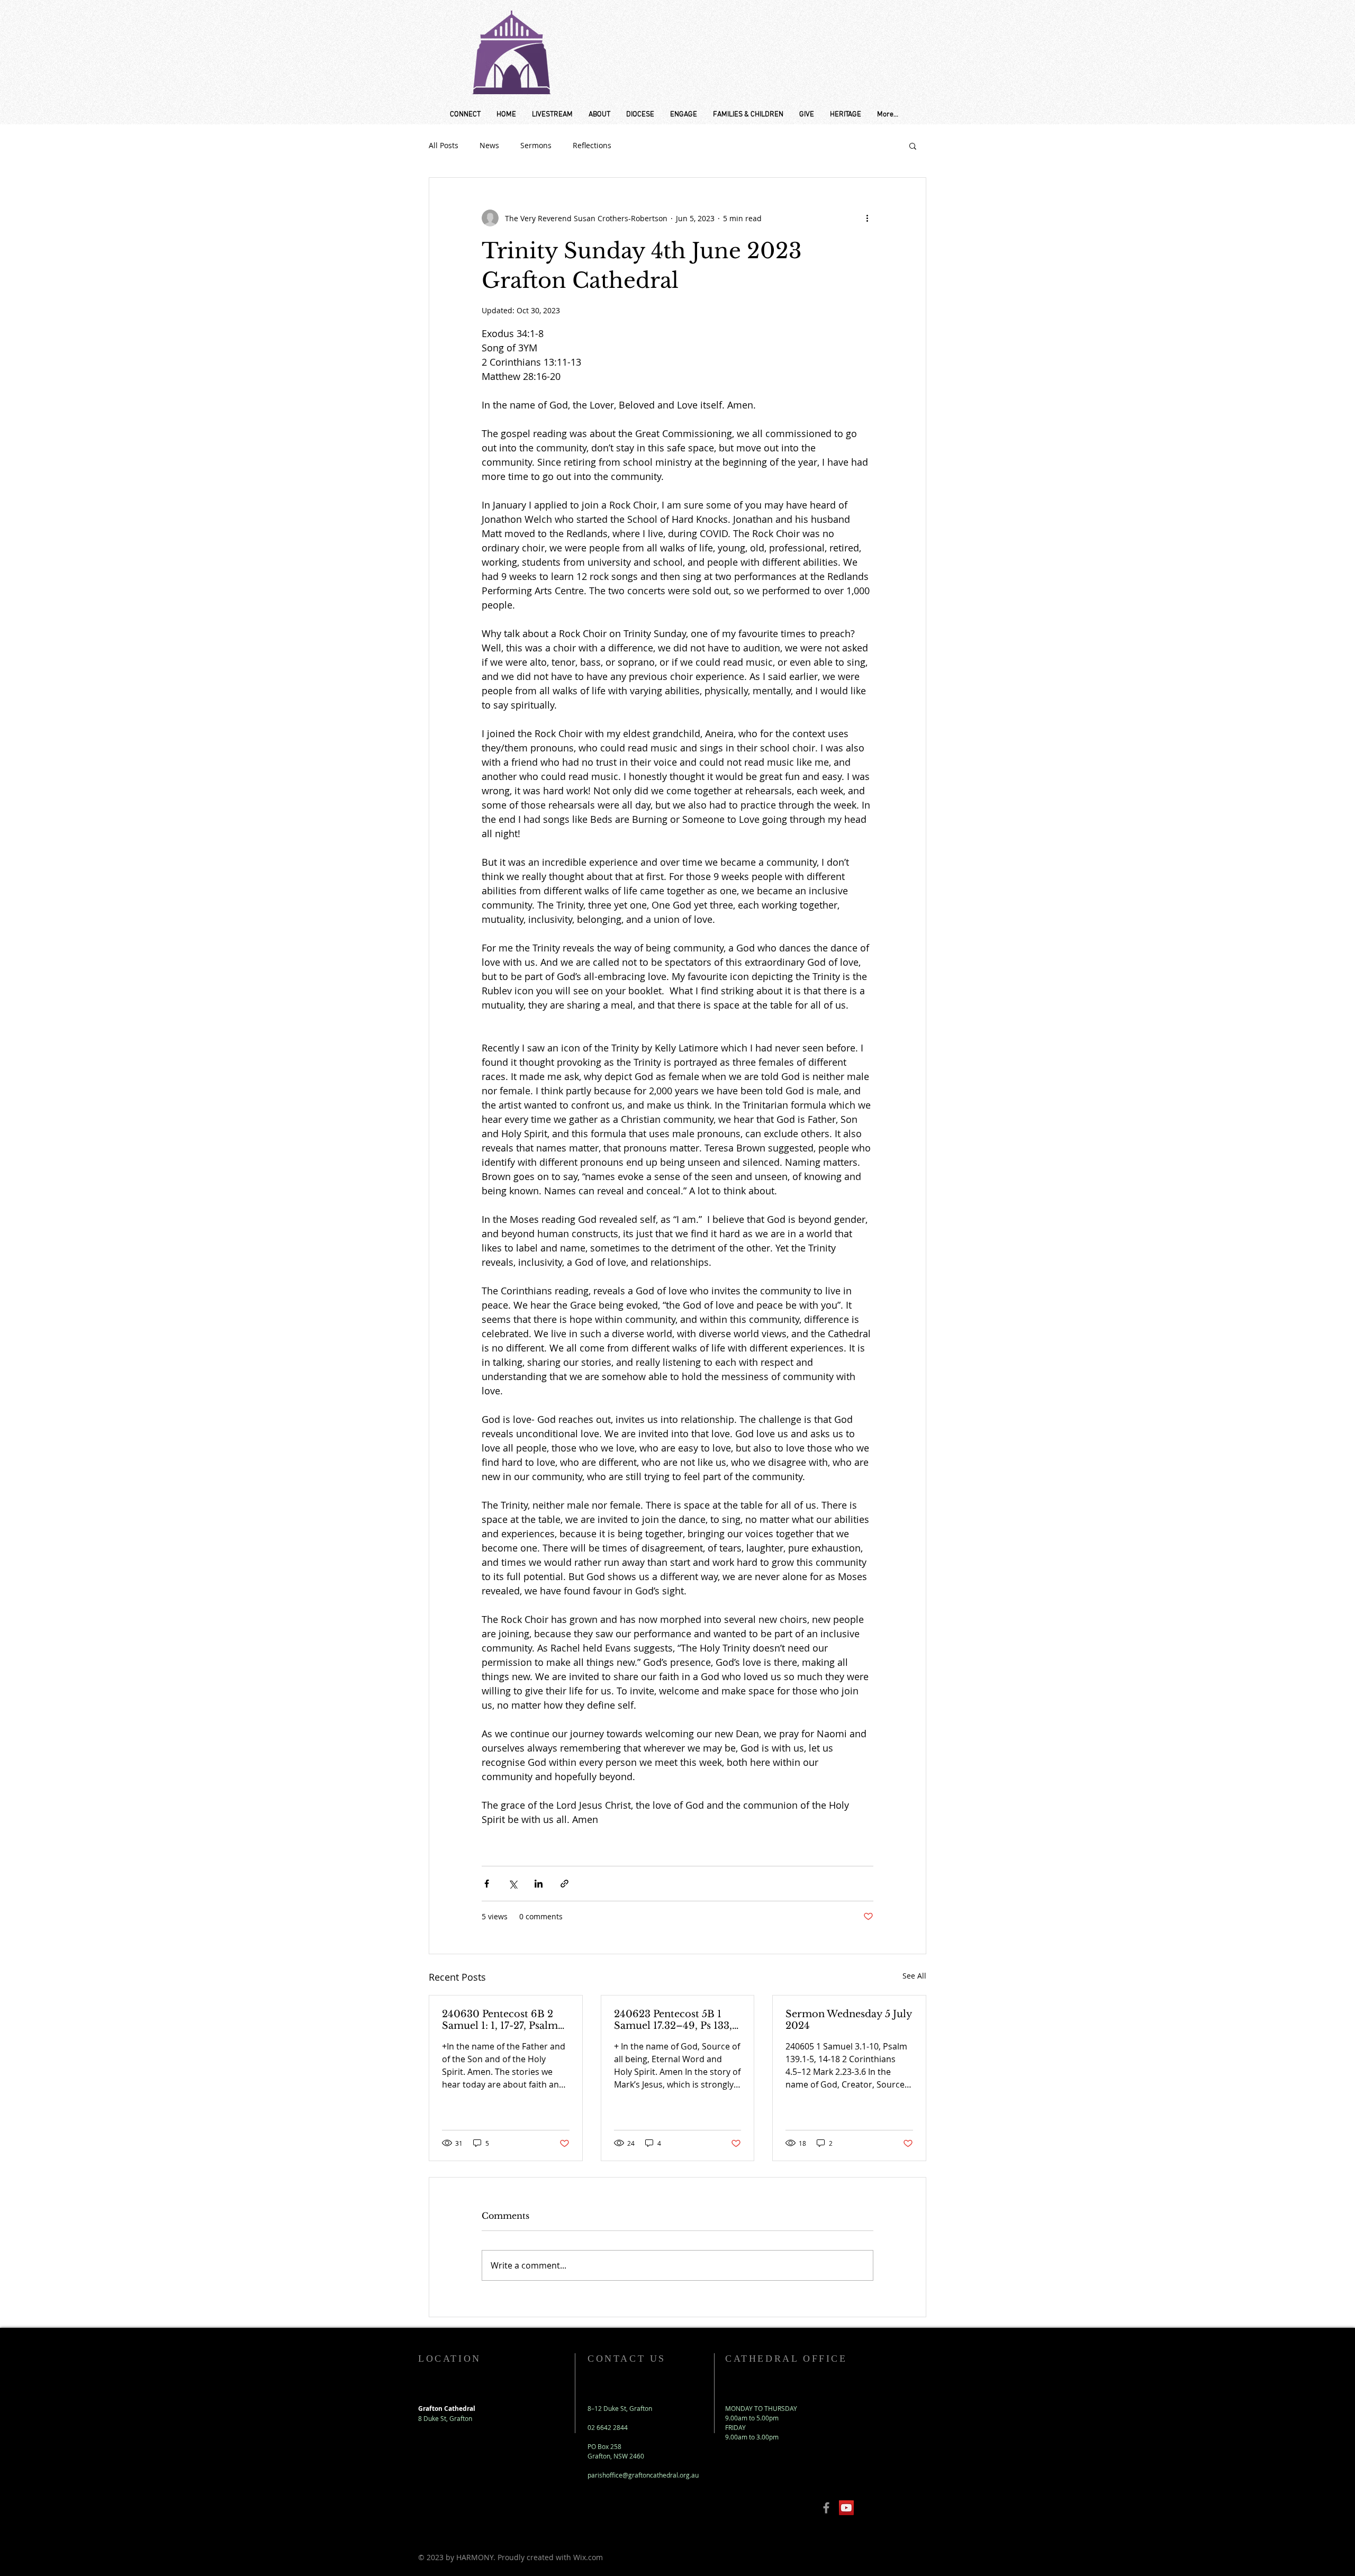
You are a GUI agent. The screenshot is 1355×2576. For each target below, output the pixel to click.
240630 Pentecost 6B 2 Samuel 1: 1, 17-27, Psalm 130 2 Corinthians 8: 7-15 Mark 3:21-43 (501, 2020)
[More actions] (867, 218)
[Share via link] (564, 1884)
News (489, 145)
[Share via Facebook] (487, 1884)
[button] (913, 146)
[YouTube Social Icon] (846, 2508)
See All (914, 1976)
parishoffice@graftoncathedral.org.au (643, 2475)
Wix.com (588, 2557)
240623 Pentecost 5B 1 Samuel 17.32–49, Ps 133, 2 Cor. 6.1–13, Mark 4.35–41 (677, 2020)
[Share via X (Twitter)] (513, 1884)
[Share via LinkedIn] (539, 1884)
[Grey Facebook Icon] (826, 2508)
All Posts (444, 145)
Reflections (592, 145)
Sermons (536, 145)
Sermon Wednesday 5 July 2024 (849, 2020)
